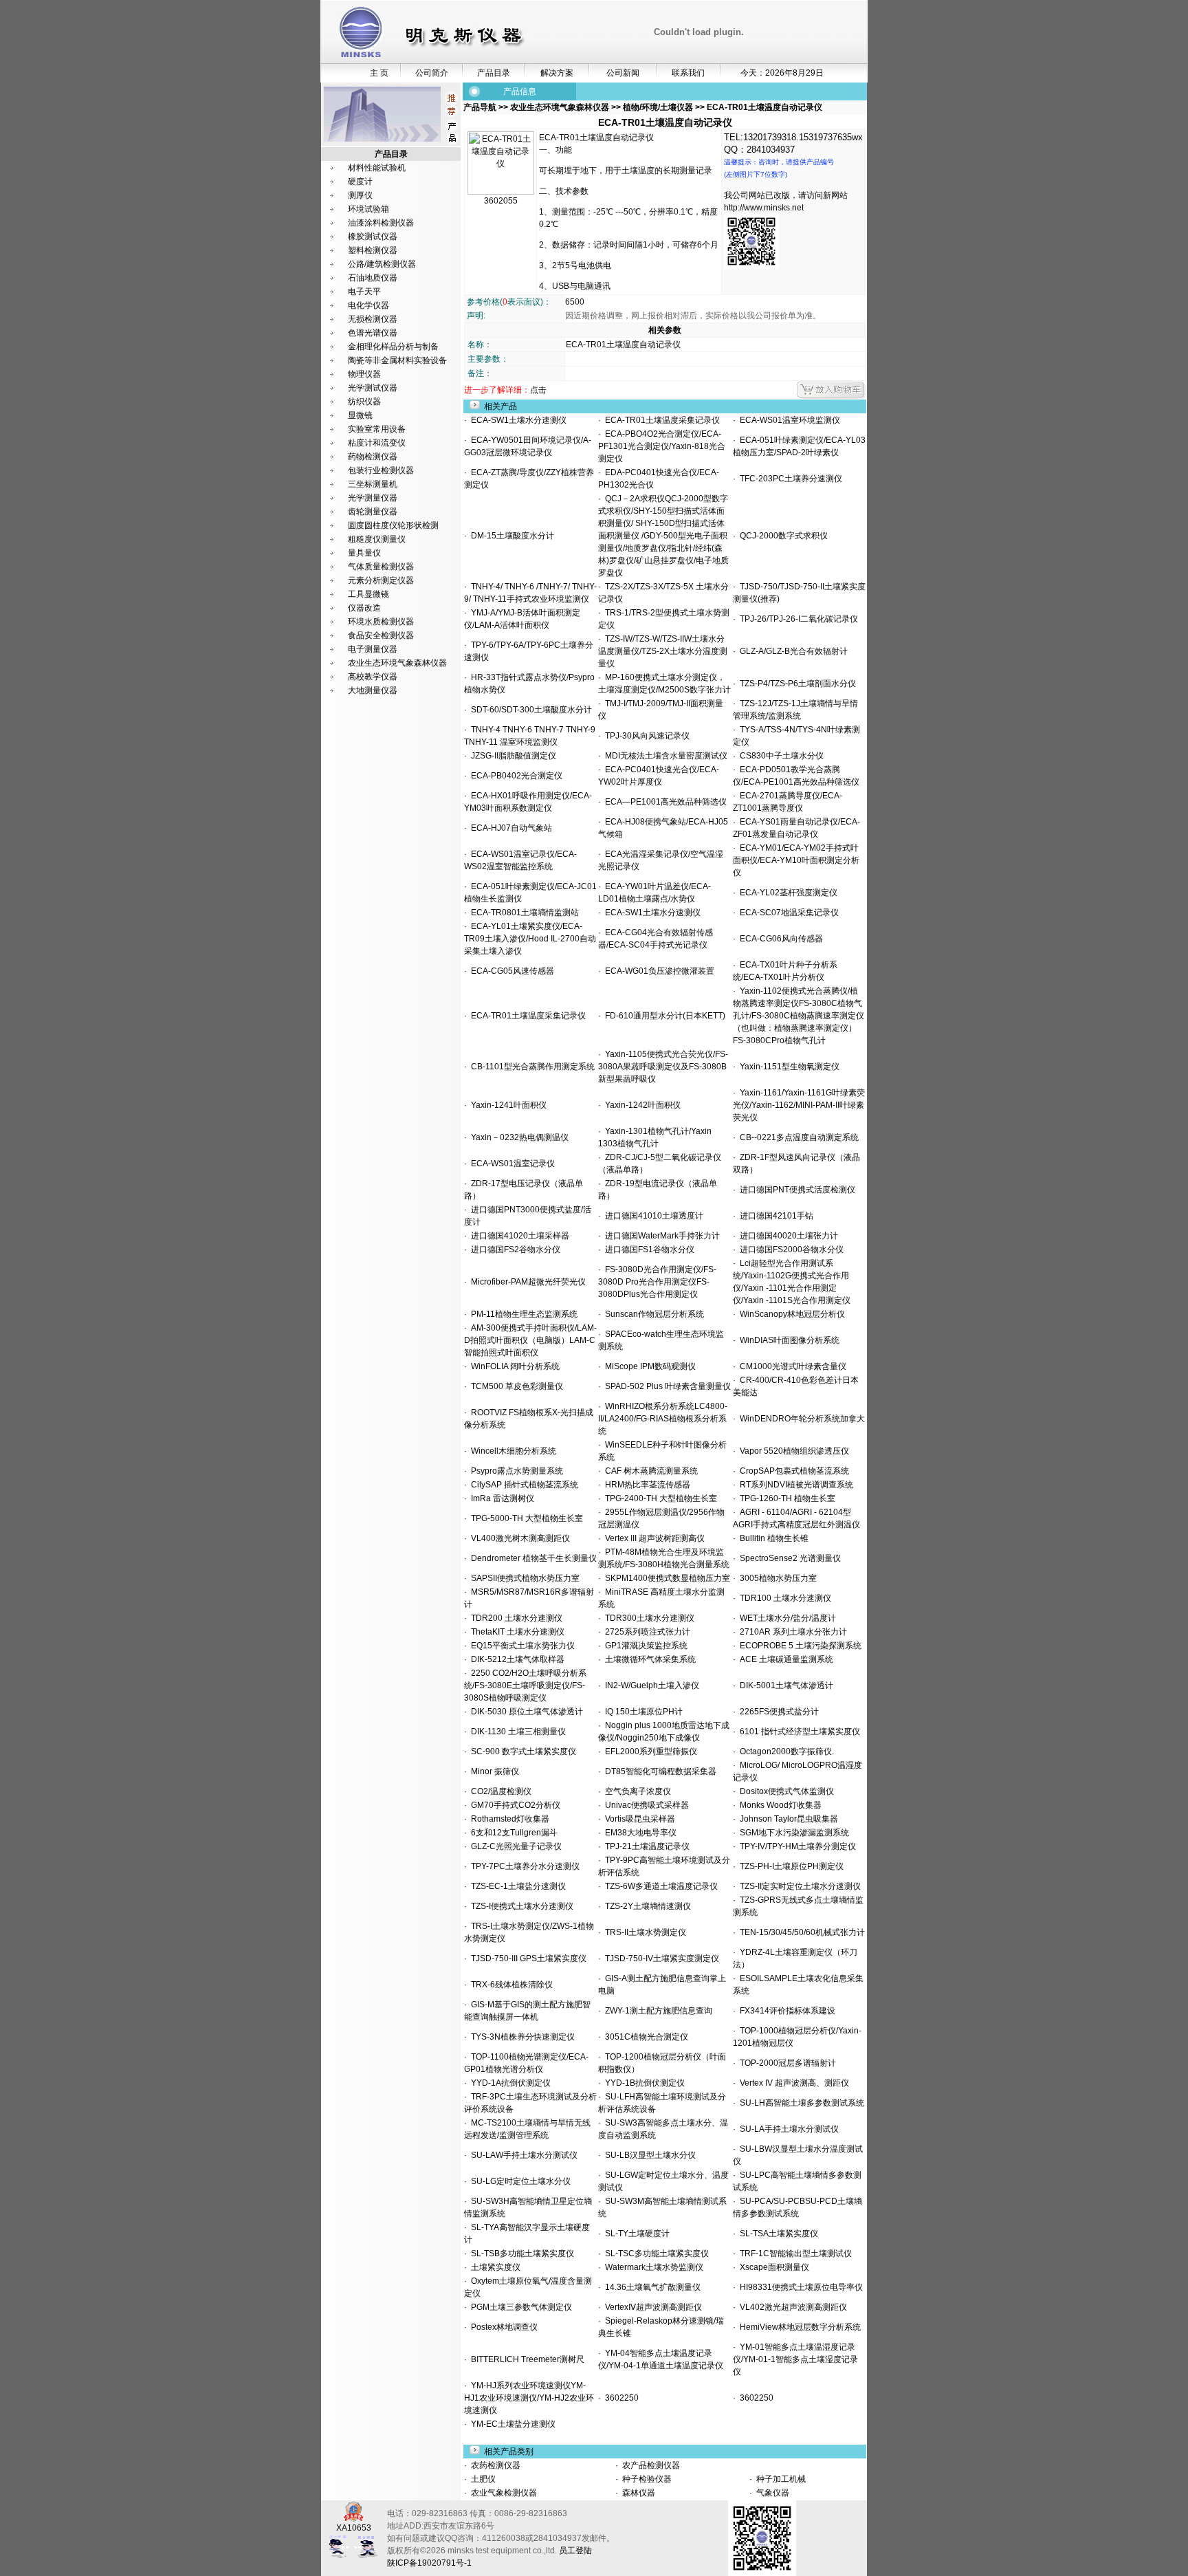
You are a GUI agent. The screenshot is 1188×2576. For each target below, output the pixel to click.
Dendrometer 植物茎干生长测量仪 (532, 1558)
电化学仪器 (368, 305)
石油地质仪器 (373, 278)
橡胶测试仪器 (373, 237)
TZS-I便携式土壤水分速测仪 (520, 1906)
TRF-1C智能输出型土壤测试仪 (794, 2253)
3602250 (620, 2398)
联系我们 (688, 73)
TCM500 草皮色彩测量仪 (515, 1386)
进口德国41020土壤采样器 (518, 1236)
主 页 (379, 73)
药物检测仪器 (373, 457)
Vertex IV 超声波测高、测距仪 (792, 2083)
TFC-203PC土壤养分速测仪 (789, 479)
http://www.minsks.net (764, 208)
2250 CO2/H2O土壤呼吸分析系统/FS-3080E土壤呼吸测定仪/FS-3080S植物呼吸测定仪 (525, 1685)
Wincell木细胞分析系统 (511, 1451)
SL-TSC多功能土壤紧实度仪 (655, 2253)
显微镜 (360, 415)
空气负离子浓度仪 (636, 1791)
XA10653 (354, 2528)
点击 (538, 390)
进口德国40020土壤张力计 (787, 1236)
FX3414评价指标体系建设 (785, 2011)
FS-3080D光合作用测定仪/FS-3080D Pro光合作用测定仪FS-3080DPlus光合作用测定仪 (657, 1282)
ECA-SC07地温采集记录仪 (787, 913)
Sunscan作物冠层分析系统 (652, 1314)
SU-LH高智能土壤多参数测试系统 (800, 2103)
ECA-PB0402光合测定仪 (515, 776)
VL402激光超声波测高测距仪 (791, 2307)
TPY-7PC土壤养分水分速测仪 (523, 1866)
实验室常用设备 (377, 429)
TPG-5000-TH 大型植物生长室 (525, 1518)
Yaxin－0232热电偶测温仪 (518, 1137)
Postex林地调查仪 (502, 2327)
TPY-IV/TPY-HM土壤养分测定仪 (796, 1846)
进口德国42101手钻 (774, 1216)
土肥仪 (482, 2479)
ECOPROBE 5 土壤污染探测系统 (799, 1646)
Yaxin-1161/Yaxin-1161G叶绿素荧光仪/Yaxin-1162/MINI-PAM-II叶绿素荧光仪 (799, 1105)
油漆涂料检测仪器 (381, 223)
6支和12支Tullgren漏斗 (512, 1833)
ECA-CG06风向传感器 (779, 939)
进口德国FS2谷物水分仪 (514, 1249)
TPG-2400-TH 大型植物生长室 (659, 1498)
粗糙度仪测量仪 (377, 539)
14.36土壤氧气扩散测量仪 (651, 2287)
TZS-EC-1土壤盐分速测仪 (516, 1886)
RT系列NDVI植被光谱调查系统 (794, 1485)
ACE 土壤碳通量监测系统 (784, 1659)
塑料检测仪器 (373, 250)
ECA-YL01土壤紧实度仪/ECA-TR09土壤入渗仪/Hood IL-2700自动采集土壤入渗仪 (530, 939)
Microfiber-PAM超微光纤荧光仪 (526, 1282)
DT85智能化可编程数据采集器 (659, 1771)
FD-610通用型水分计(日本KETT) (663, 1016)
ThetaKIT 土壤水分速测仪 (516, 1632)
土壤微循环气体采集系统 (648, 1659)
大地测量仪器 (373, 690)
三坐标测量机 (373, 484)
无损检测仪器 (373, 319)
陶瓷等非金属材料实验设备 (397, 360)
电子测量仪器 (373, 649)
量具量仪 (364, 553)
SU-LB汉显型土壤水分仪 (648, 2155)
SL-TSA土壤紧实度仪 (777, 2234)
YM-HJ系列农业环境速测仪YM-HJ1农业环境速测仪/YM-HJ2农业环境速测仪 (529, 2398)
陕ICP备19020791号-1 (429, 2563)
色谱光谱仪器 (373, 333)
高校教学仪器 (373, 677)
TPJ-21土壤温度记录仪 (645, 1846)
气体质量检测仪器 (381, 567)
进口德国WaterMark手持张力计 (660, 1236)
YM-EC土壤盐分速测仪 (511, 2424)
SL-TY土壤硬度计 (635, 2234)
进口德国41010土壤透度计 (652, 1216)
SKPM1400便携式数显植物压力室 (665, 1578)
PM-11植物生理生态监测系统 (522, 1314)
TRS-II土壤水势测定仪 (643, 1932)
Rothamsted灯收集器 (508, 1819)
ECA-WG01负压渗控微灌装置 (658, 971)
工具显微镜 (368, 594)
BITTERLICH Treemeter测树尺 (526, 2359)
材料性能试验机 (377, 168)
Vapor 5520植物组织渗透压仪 (792, 1451)
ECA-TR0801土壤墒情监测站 (523, 913)
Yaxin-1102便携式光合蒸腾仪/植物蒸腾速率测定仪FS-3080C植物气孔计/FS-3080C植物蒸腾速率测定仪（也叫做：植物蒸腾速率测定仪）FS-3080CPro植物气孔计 (799, 1016)
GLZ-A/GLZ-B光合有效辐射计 (792, 651)
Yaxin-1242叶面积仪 (641, 1105)
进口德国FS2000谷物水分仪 (790, 1249)
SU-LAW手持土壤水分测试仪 (522, 2155)
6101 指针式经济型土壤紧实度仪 (798, 1732)
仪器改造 (364, 608)
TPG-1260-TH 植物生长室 (785, 1498)
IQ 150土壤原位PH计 (642, 1712)
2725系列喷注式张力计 (646, 1632)
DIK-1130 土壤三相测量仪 (516, 1732)
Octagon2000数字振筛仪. (785, 1751)
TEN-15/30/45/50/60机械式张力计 (800, 1932)
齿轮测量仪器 (373, 512)
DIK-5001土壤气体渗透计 (784, 1685)
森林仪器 (638, 2493)
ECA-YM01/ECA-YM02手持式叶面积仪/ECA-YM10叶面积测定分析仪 (796, 860)
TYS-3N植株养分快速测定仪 (521, 2037)
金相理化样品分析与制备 (393, 347)
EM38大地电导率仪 (639, 1833)
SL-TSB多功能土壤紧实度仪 (520, 2253)
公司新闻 (623, 73)
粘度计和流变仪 (377, 443)
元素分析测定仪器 (381, 580)
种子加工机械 (780, 2479)
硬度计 (360, 182)
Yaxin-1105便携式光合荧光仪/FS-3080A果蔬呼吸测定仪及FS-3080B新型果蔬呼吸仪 (663, 1067)
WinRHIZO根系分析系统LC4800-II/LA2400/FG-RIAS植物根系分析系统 (663, 1419)
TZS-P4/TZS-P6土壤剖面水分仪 (796, 684)
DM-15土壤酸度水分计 (510, 536)
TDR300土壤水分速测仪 (648, 1618)
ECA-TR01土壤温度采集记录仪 (660, 420)
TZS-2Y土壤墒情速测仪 (646, 1906)
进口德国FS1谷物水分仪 (648, 1249)
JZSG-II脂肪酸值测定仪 (511, 756)
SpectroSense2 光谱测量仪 (788, 1558)
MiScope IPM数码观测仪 (648, 1366)
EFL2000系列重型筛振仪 (649, 1751)
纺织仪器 (364, 402)
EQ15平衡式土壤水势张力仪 (521, 1646)
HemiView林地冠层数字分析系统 (798, 2327)
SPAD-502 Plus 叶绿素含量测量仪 (666, 1386)
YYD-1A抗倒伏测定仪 (509, 2083)
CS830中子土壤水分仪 (780, 756)
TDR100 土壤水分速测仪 (783, 1598)
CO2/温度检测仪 (499, 1791)
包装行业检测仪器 (381, 470)
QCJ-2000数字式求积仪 (782, 536)
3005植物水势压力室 (776, 1578)
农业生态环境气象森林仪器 (397, 663)
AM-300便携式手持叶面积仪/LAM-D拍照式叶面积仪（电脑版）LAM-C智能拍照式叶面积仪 (530, 1340)
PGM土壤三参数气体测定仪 (519, 2307)
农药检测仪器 (495, 2465)
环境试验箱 (368, 209)
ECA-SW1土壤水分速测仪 (517, 420)
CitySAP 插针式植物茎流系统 (522, 1485)
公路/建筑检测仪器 (382, 264)
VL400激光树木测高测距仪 (518, 1538)
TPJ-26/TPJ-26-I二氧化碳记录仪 (797, 619)
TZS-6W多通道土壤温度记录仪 (659, 1886)
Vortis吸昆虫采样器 (638, 1819)
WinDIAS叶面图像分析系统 (788, 1340)
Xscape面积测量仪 (772, 2267)
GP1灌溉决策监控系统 (644, 1646)
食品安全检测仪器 (381, 635)
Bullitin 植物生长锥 (772, 1538)
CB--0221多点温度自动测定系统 (797, 1137)
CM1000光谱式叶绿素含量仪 (791, 1366)
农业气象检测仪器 (503, 2493)
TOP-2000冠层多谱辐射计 (786, 2063)
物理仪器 (364, 374)
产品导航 (481, 107)
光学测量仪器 (373, 498)
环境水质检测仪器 (381, 622)
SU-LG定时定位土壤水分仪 (519, 2181)
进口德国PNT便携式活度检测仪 (795, 1190)
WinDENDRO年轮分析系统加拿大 (800, 1419)
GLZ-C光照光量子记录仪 (514, 1846)
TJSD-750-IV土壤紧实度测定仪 (660, 1958)
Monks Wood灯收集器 (779, 1805)
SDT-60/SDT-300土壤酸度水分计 (529, 710)
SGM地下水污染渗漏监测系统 (792, 1833)
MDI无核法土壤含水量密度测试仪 (664, 756)
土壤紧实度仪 (494, 2267)
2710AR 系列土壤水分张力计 (791, 1632)
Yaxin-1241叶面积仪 (507, 1105)
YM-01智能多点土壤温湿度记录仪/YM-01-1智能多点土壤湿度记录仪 (795, 2359)
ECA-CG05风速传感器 (510, 971)
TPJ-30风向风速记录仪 (645, 736)
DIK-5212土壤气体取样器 (516, 1659)
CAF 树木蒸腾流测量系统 (649, 1471)
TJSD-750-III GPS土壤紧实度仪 (527, 1958)
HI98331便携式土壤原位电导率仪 (799, 2287)
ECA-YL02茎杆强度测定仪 (786, 893)
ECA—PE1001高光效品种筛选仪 (664, 802)
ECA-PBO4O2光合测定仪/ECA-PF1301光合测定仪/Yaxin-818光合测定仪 (662, 446)
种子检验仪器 (646, 2479)
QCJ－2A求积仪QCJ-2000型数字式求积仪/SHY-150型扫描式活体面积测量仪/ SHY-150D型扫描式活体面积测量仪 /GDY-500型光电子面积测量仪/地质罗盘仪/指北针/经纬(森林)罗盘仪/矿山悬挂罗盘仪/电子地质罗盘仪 (663, 536)
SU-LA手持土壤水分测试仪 (787, 2129)
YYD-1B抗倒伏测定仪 (643, 2083)
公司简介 (432, 73)
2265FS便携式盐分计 (777, 1712)
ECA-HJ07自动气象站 (509, 828)
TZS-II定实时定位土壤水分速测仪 (798, 1886)
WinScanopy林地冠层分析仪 (790, 1314)
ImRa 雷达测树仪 (500, 1498)
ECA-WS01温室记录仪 (511, 1164)
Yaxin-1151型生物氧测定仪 (788, 1067)
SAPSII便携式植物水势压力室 (523, 1578)
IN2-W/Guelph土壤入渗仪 (650, 1685)
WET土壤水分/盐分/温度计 (786, 1618)
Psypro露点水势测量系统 (515, 1471)
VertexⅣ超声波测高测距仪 (651, 2307)
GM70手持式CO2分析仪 (514, 1805)
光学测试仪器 (373, 388)
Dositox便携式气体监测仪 (785, 1791)
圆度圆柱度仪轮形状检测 (393, 525)
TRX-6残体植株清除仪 (510, 1985)
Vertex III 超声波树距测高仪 (653, 1538)
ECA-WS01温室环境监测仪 (788, 420)
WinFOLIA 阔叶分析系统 (513, 1366)
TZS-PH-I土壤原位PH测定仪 (790, 1866)
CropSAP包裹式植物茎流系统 (792, 1471)
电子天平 (364, 292)
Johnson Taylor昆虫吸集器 (787, 1819)
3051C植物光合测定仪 (645, 2037)
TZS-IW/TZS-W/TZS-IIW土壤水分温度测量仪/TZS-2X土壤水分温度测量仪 (663, 651)
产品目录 (494, 73)
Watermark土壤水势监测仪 (652, 2267)
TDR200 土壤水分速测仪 (515, 1618)
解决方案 (557, 73)
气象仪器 (772, 2493)
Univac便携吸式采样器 (645, 1805)
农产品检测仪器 (650, 2465)
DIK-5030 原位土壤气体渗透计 (525, 1712)
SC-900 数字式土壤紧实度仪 (521, 1751)
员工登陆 (575, 2551)
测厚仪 (360, 195)
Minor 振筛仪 (493, 1771)
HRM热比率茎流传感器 (646, 1485)
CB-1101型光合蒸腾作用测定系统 (531, 1067)
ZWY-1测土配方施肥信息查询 (657, 2011)
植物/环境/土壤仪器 (658, 107)
